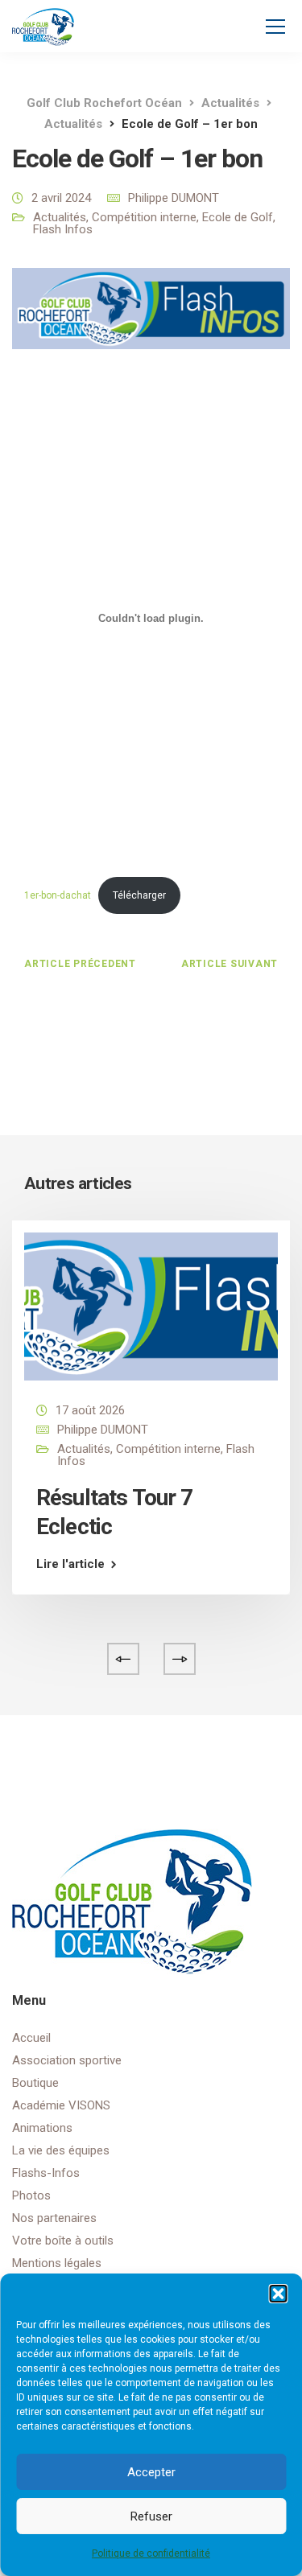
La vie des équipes (61, 2150)
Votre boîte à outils (63, 2241)
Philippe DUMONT (174, 198)
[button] (278, 2294)
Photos (31, 2195)
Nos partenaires (54, 2218)
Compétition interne (144, 217)
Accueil (31, 2038)
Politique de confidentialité (151, 2553)
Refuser (151, 2516)
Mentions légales (57, 2263)
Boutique (35, 2083)
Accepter (151, 2472)
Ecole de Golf (238, 217)
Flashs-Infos (46, 2173)
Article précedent (80, 964)
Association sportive (67, 2060)
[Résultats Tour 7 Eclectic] (151, 1306)
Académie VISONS (61, 2105)
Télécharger (139, 895)
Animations (42, 2128)
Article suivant (230, 964)
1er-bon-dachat (58, 895)
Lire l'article (70, 1564)
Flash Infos (63, 229)
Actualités (60, 217)
